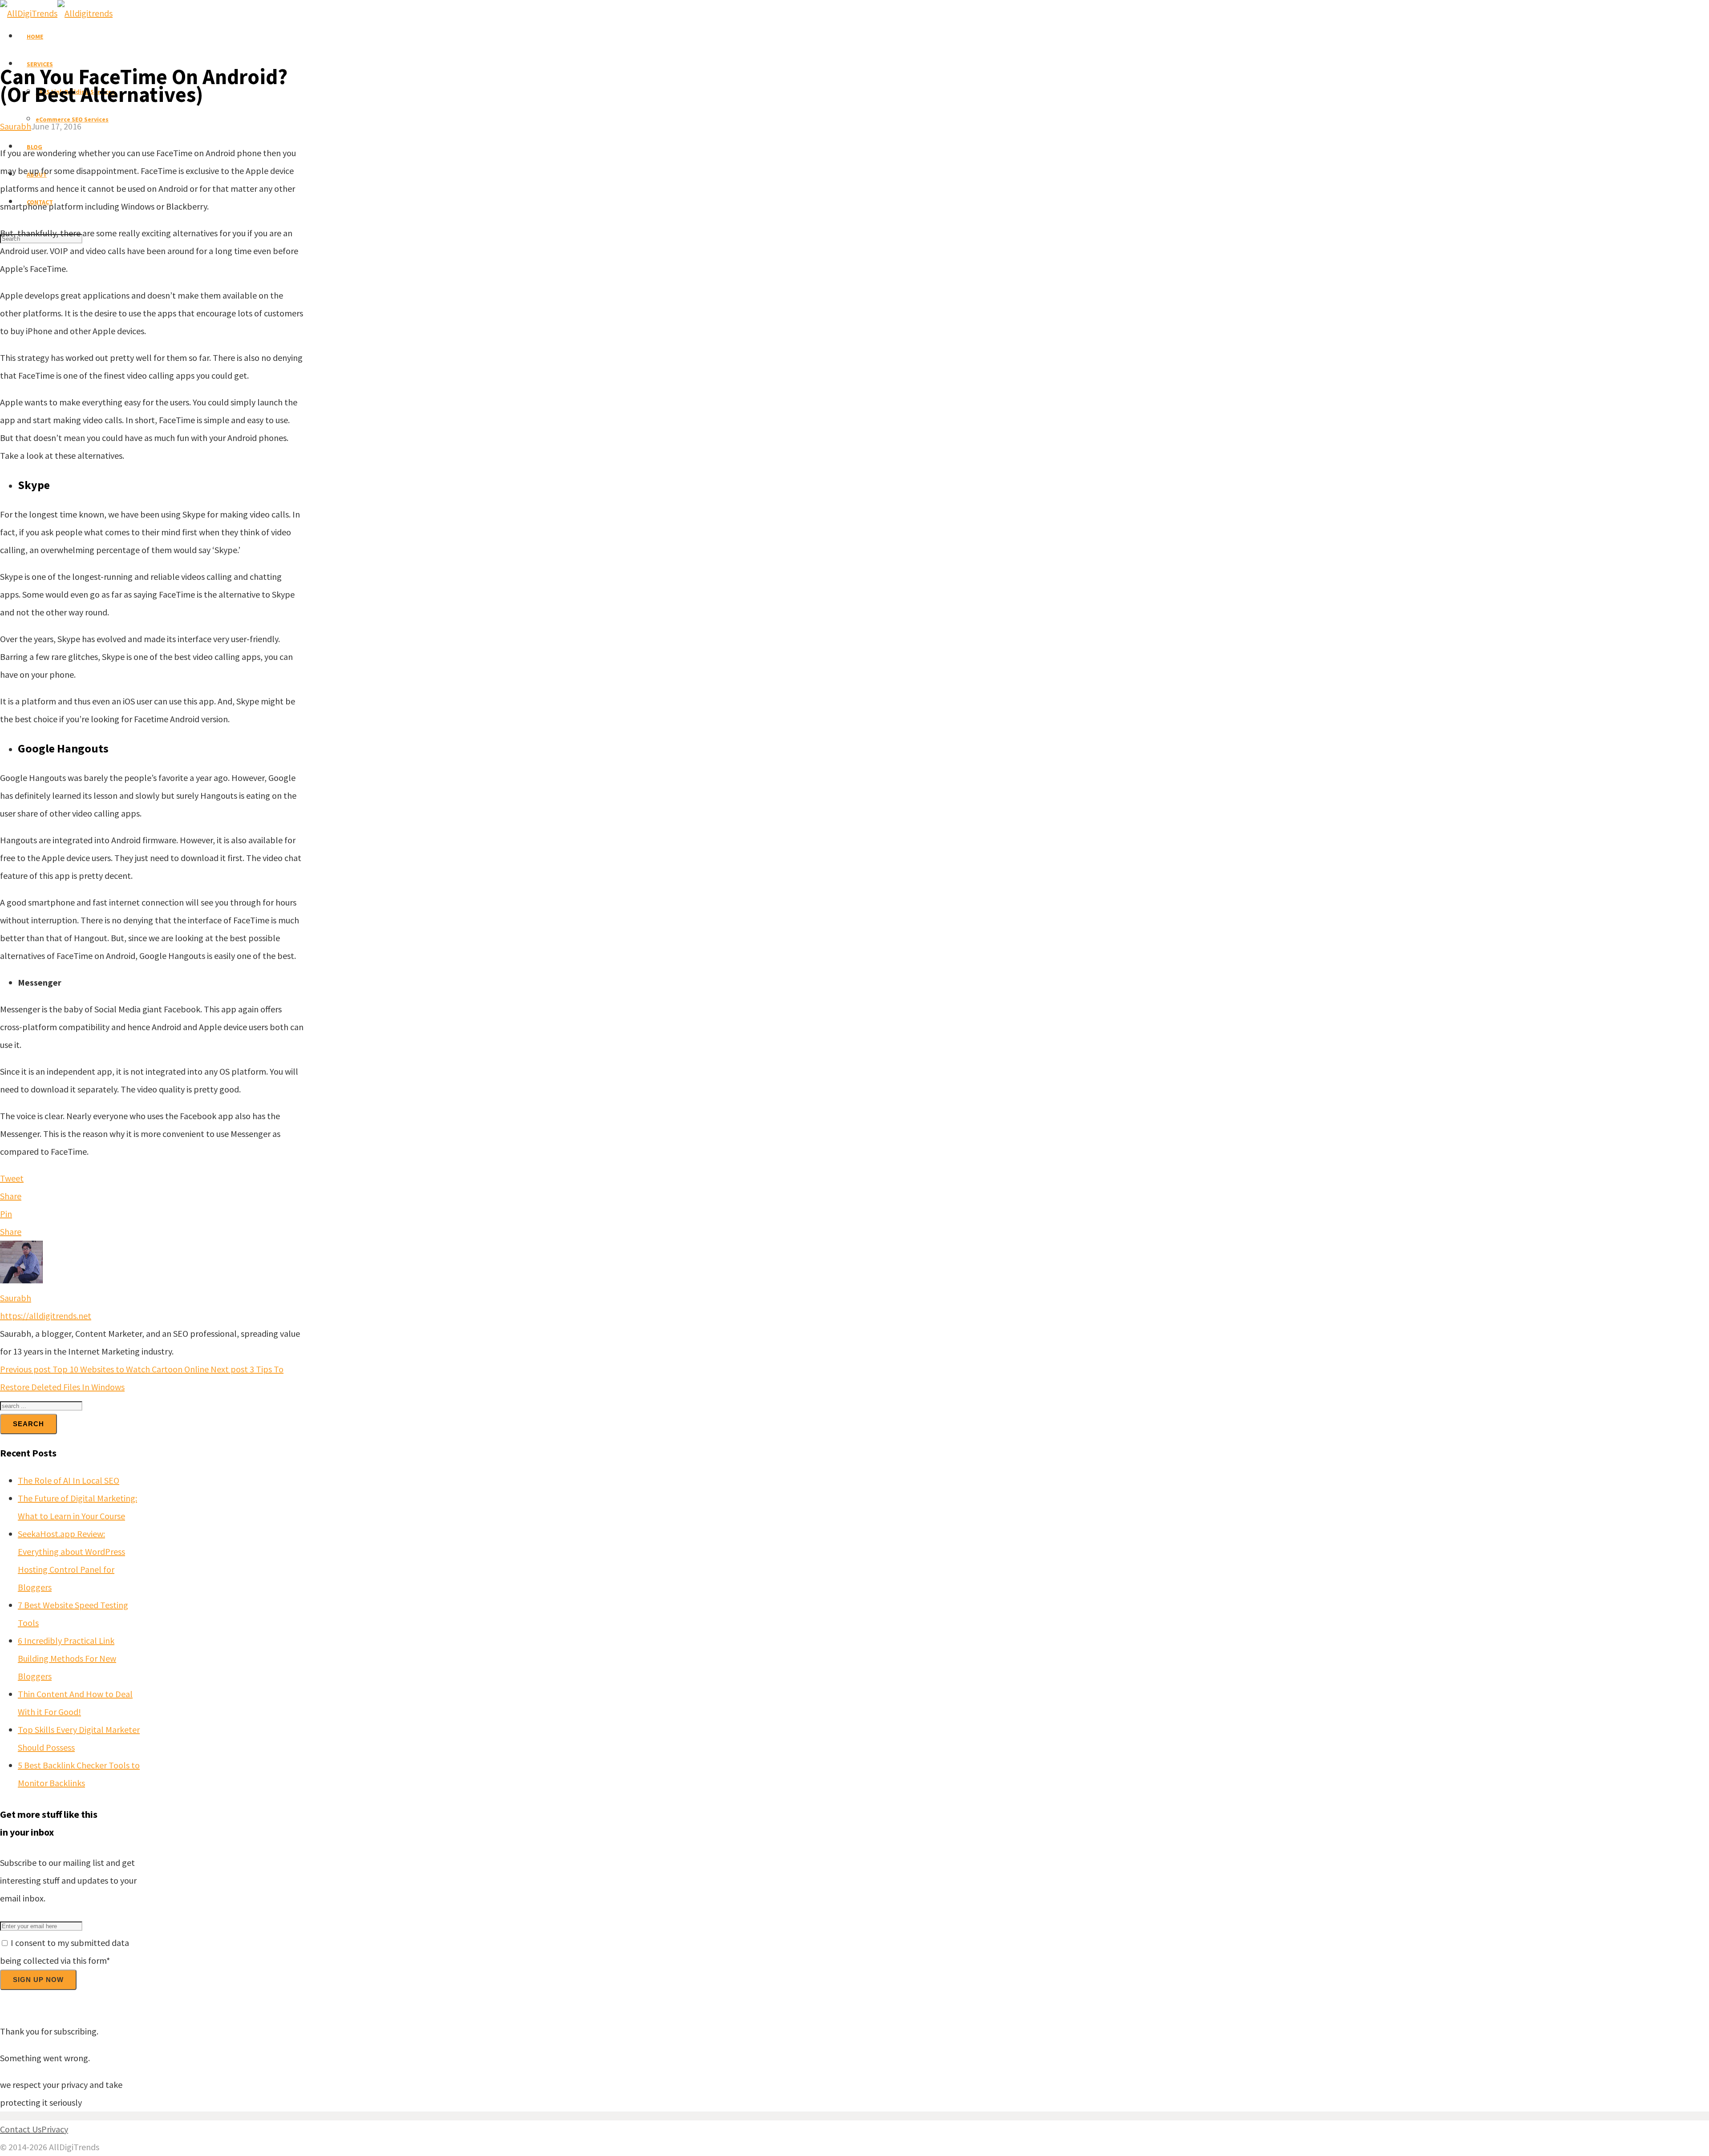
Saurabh (16, 126)
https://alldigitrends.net (46, 1316)
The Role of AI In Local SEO (69, 1480)
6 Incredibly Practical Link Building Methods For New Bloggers (67, 1658)
